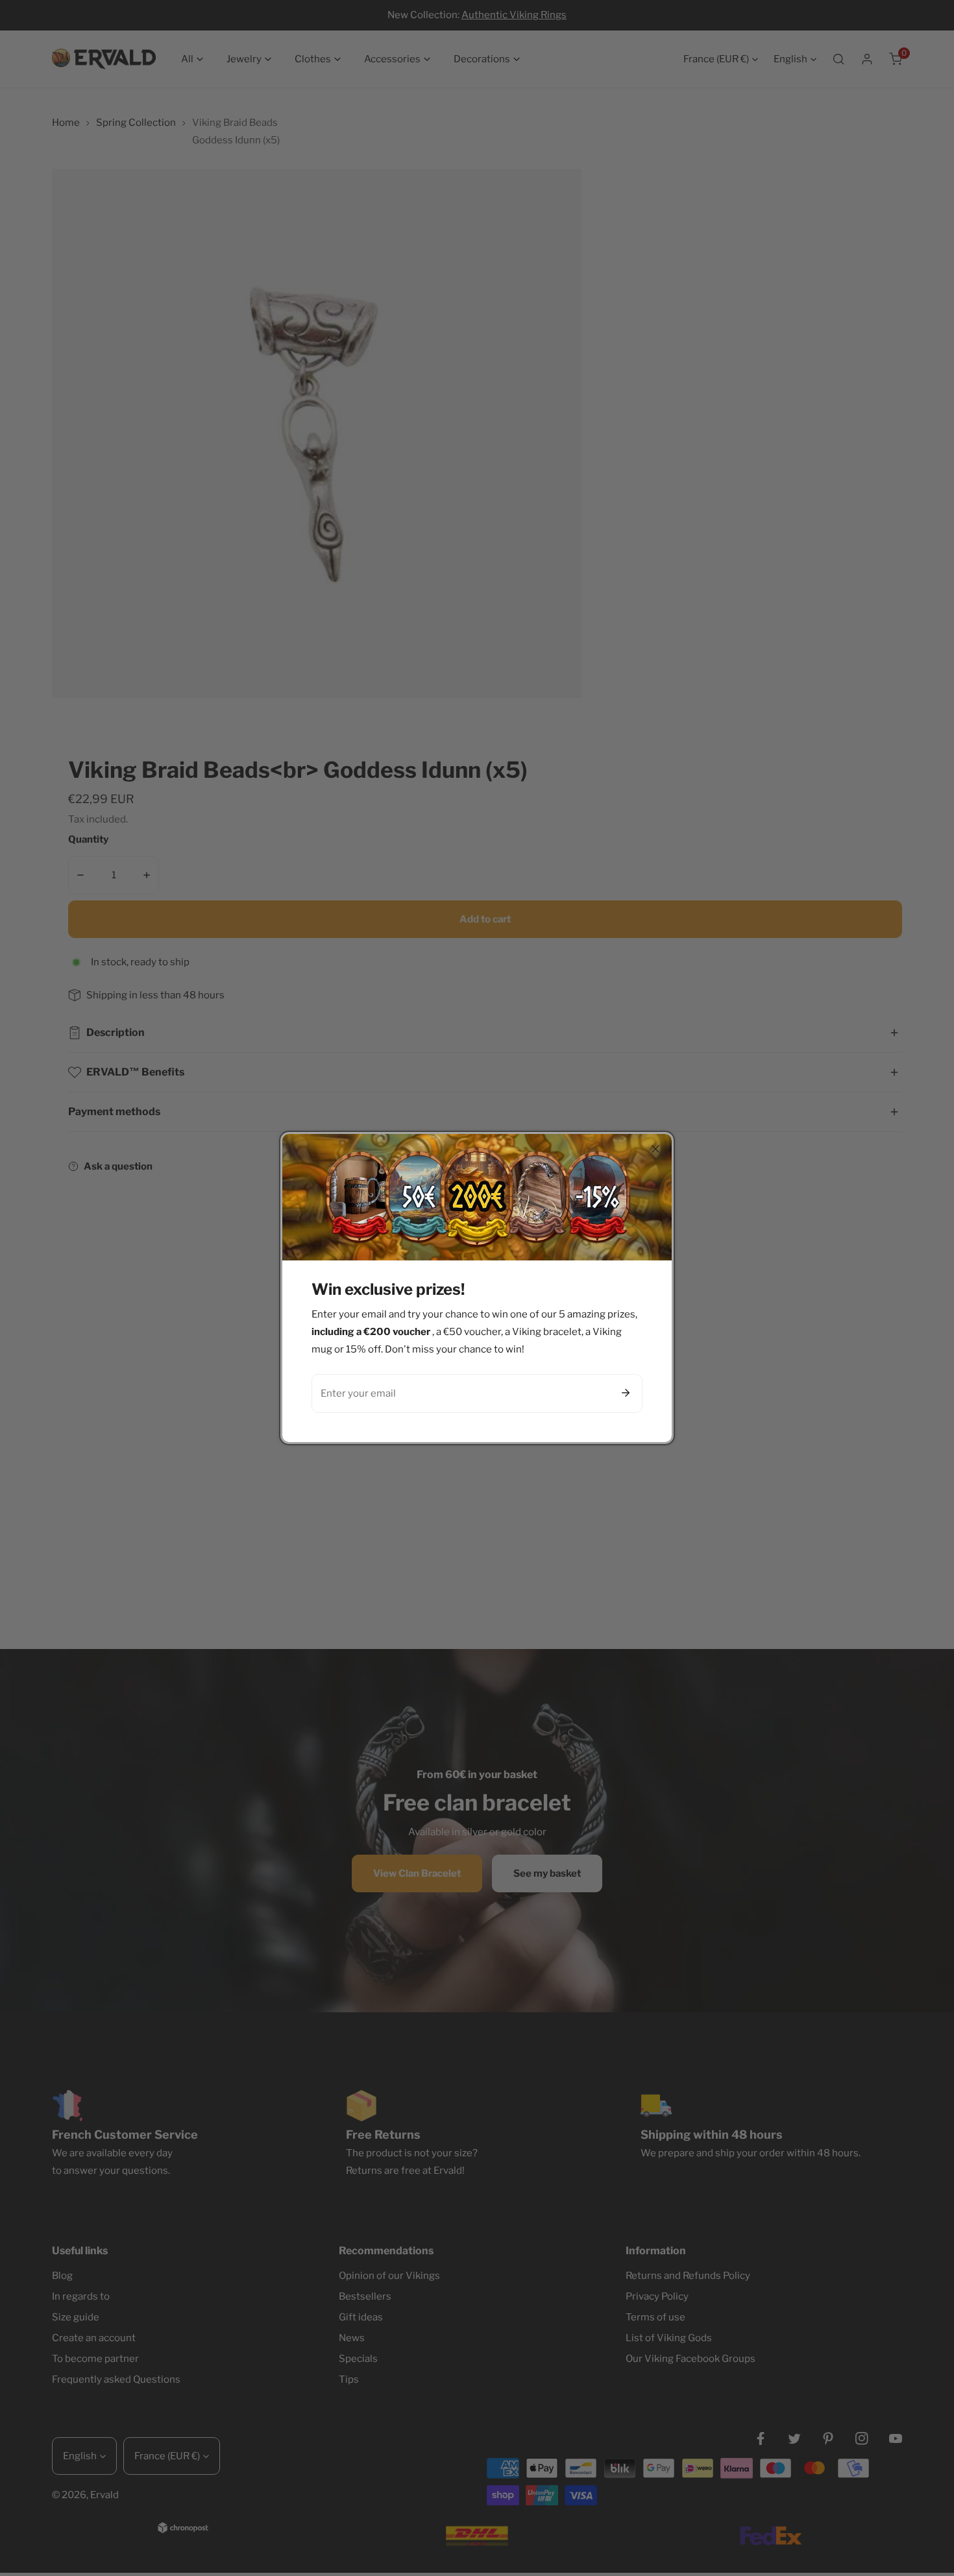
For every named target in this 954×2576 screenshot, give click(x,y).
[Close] (655, 1149)
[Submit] (626, 1393)
